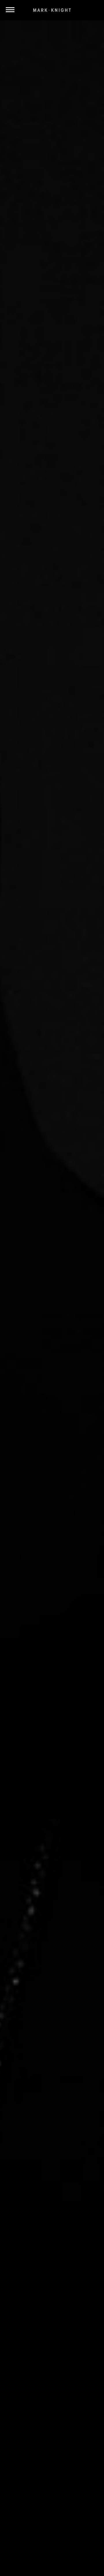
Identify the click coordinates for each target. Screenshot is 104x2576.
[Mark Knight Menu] (52, 10)
